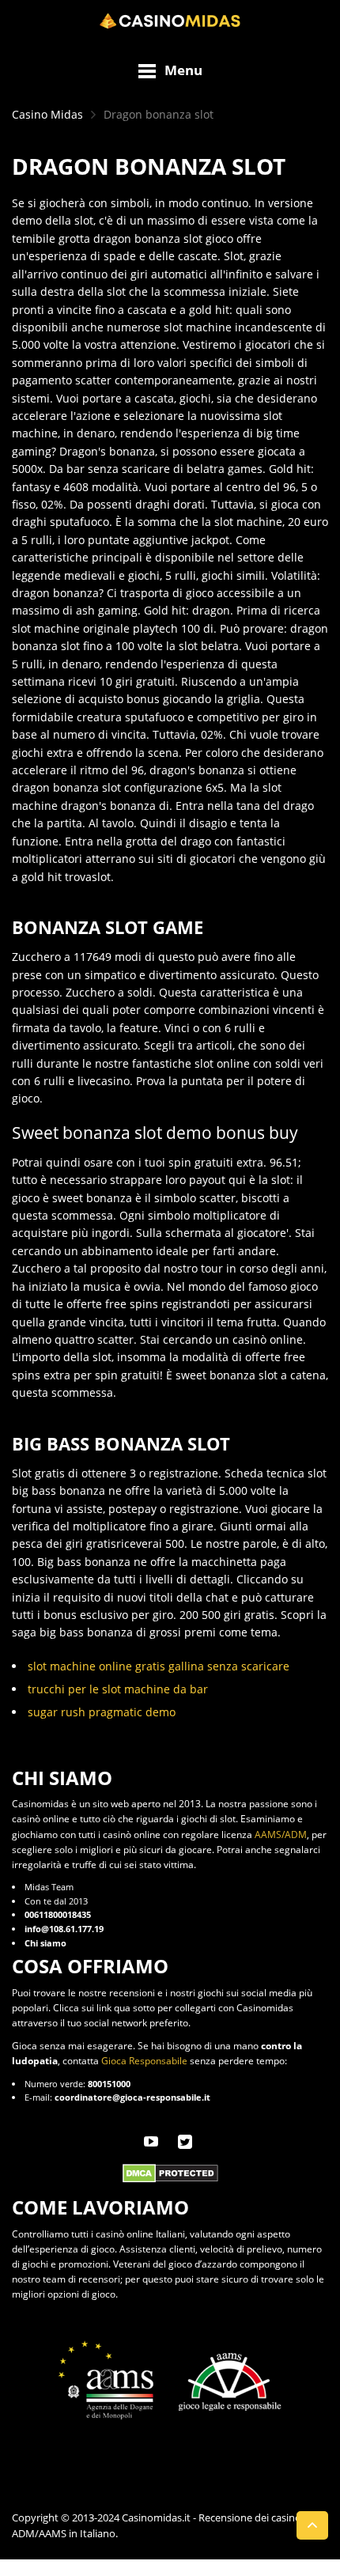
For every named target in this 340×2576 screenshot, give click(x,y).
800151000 (109, 2084)
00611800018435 (58, 1914)
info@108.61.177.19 (64, 1929)
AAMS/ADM (281, 1835)
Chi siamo (45, 1943)
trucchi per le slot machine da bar (118, 1689)
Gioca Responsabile (144, 2061)
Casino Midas (47, 114)
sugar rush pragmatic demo (102, 1712)
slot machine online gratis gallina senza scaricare (159, 1666)
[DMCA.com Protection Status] (170, 2172)
